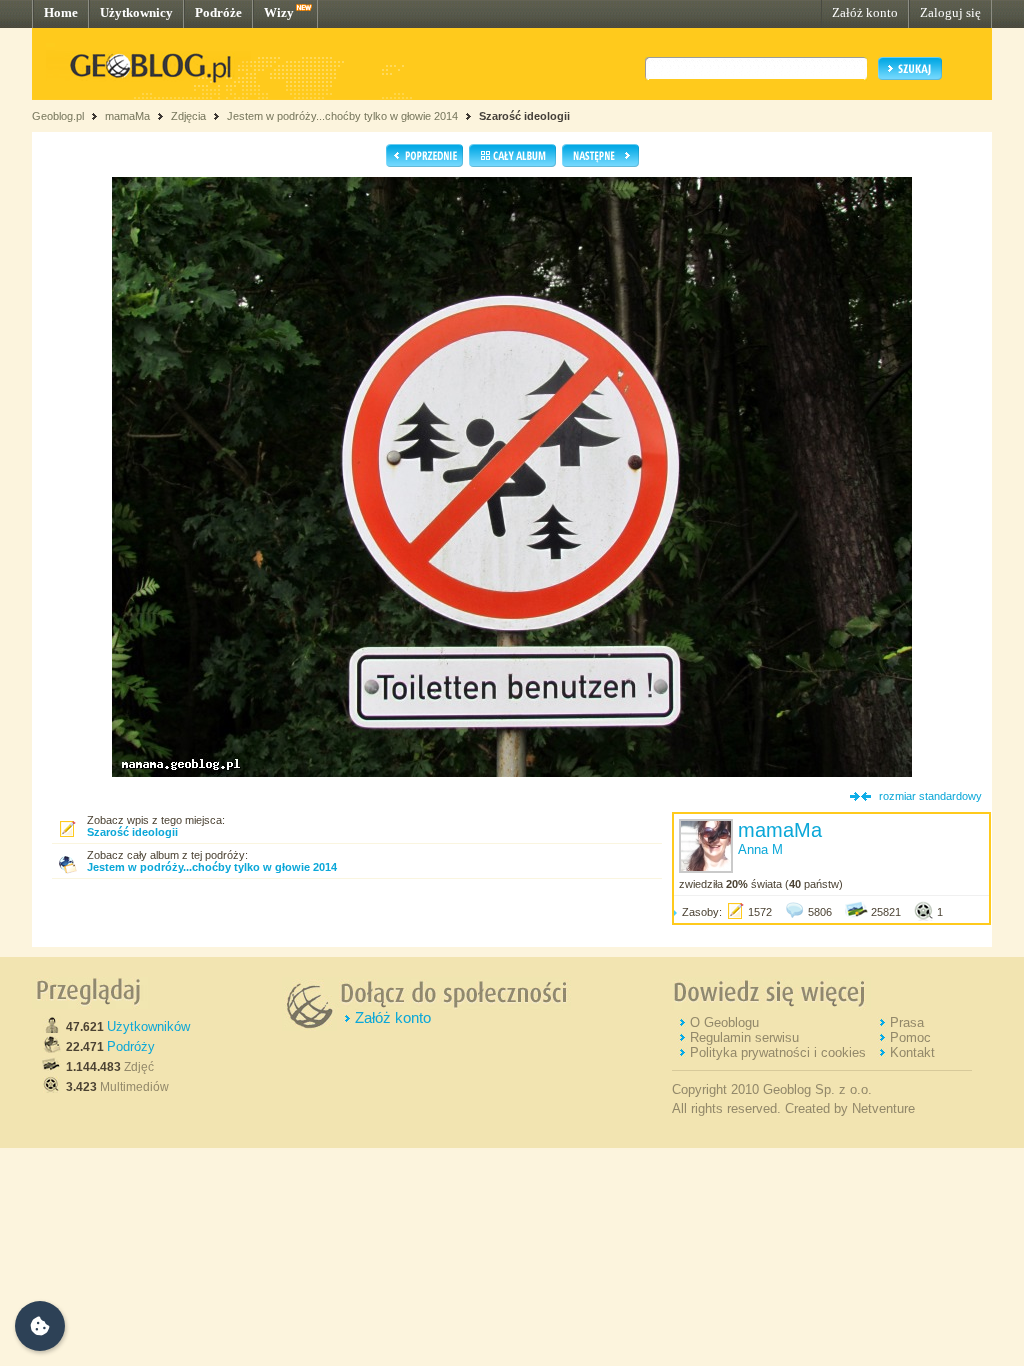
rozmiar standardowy (930, 796)
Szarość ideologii (524, 116)
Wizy (279, 12)
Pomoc (910, 1037)
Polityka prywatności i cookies (778, 1052)
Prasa (907, 1022)
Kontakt (912, 1052)
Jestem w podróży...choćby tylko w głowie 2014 (342, 116)
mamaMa (127, 116)
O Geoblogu (724, 1022)
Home (61, 12)
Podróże (218, 12)
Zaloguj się (950, 12)
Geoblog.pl (58, 116)
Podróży (131, 1046)
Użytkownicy (136, 12)
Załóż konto (865, 12)
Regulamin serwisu (744, 1037)
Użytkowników (148, 1026)
